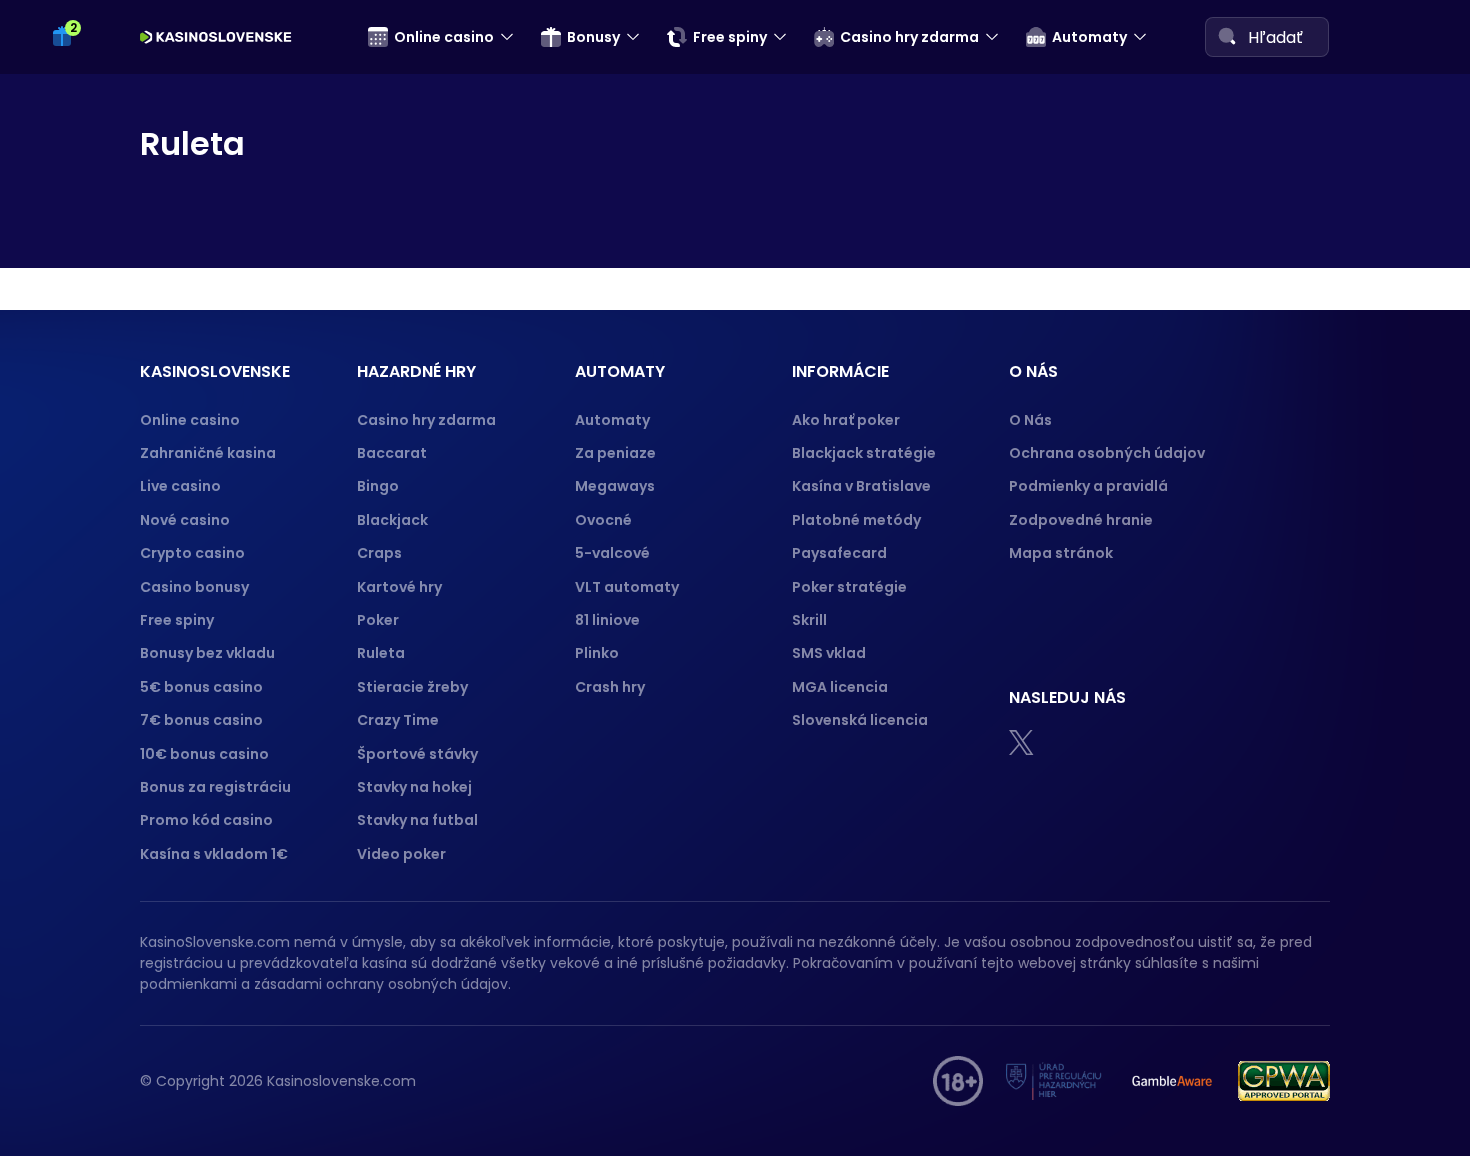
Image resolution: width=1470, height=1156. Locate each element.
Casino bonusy (194, 587)
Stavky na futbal (417, 820)
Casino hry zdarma (909, 37)
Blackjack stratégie (864, 453)
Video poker (401, 854)
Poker (378, 620)
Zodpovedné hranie (1081, 520)
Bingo (378, 486)
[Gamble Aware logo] (1172, 1081)
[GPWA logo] (1284, 1081)
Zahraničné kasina (208, 453)
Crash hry (610, 687)
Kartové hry (399, 587)
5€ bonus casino (201, 687)
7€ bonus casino (201, 720)
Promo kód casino (206, 820)
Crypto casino (192, 553)
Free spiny (730, 37)
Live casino (180, 486)
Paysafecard (839, 553)
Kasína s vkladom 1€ (214, 854)
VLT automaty (628, 587)
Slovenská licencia (860, 720)
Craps (379, 553)
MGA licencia (840, 687)
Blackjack (392, 520)
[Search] (1227, 36)
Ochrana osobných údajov (1107, 453)
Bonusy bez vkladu (207, 653)
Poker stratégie (849, 587)
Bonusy (593, 37)
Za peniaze (615, 453)
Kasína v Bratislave (861, 486)
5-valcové (612, 553)
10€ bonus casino (204, 754)
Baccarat (392, 453)
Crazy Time (398, 720)
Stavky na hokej (414, 787)
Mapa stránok (1061, 553)
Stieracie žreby (412, 687)
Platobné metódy (856, 520)
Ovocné (603, 520)
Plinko (597, 653)
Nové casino (185, 520)
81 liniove (607, 620)
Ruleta (381, 653)
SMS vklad (829, 653)
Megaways (615, 486)
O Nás (1030, 420)
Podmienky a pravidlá (1088, 486)
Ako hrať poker (846, 420)
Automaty (1089, 37)
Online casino (444, 37)
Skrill (809, 620)
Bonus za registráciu (215, 787)
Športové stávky (417, 754)
